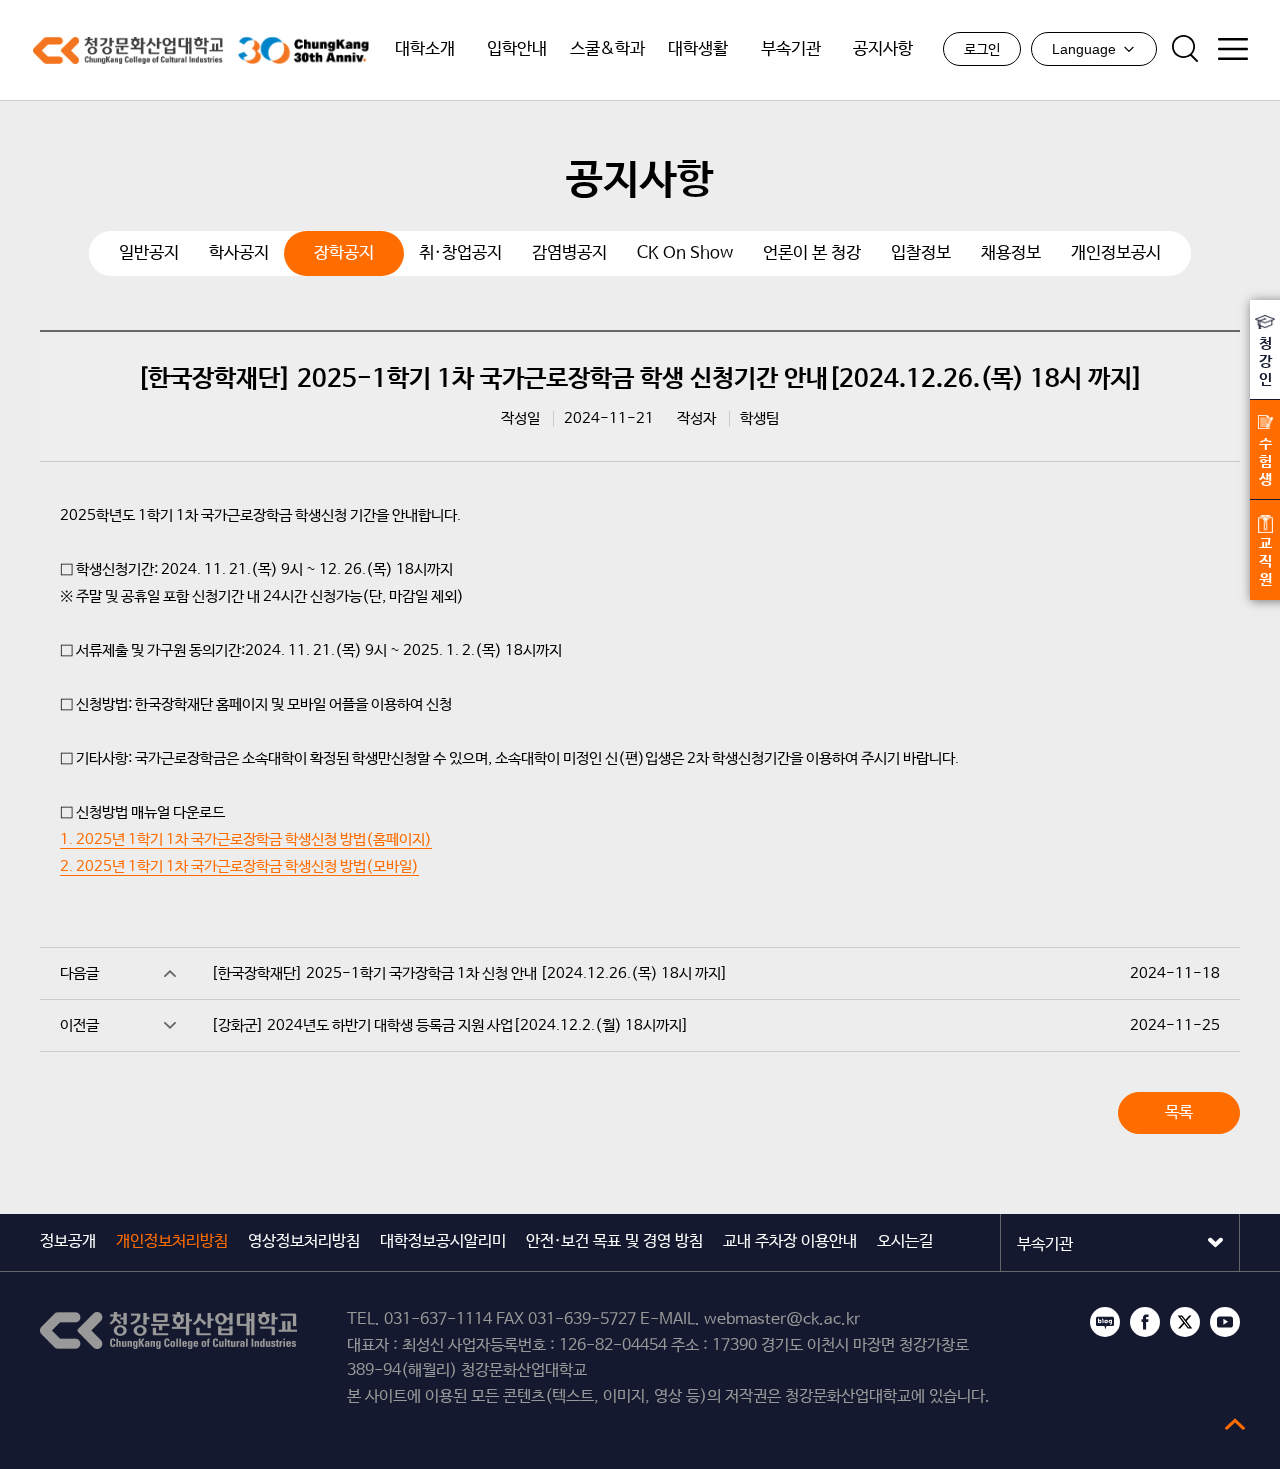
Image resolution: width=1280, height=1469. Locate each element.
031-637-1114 (438, 1319)
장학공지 (344, 253)
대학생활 (698, 49)
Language (1084, 49)
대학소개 (425, 49)
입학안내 (517, 49)
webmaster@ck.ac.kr (782, 1319)
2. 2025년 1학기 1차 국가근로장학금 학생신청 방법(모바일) (239, 866)
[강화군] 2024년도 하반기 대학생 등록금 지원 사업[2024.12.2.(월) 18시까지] (450, 1025)
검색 (1185, 49)
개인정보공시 (1116, 253)
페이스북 (1145, 1322)
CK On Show (685, 253)
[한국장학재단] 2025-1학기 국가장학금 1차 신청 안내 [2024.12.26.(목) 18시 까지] (469, 973)
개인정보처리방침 (172, 1241)
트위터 (1185, 1322)
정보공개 (68, 1241)
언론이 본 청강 (812, 253)
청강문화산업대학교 (127, 50)
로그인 (982, 50)
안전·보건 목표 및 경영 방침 (614, 1241)
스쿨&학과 (607, 49)
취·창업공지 (460, 253)
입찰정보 (921, 253)
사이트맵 (1233, 49)
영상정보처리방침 (304, 1241)
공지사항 (883, 49)
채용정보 (1011, 253)
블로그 (1105, 1322)
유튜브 (1225, 1322)
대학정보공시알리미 (443, 1241)
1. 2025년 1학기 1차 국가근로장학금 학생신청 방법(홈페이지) (246, 839)
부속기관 (791, 49)
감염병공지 (569, 253)
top (1235, 1424)
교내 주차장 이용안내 (790, 1241)
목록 (1179, 1112)
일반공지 (149, 253)
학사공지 (239, 253)
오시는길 (905, 1241)
